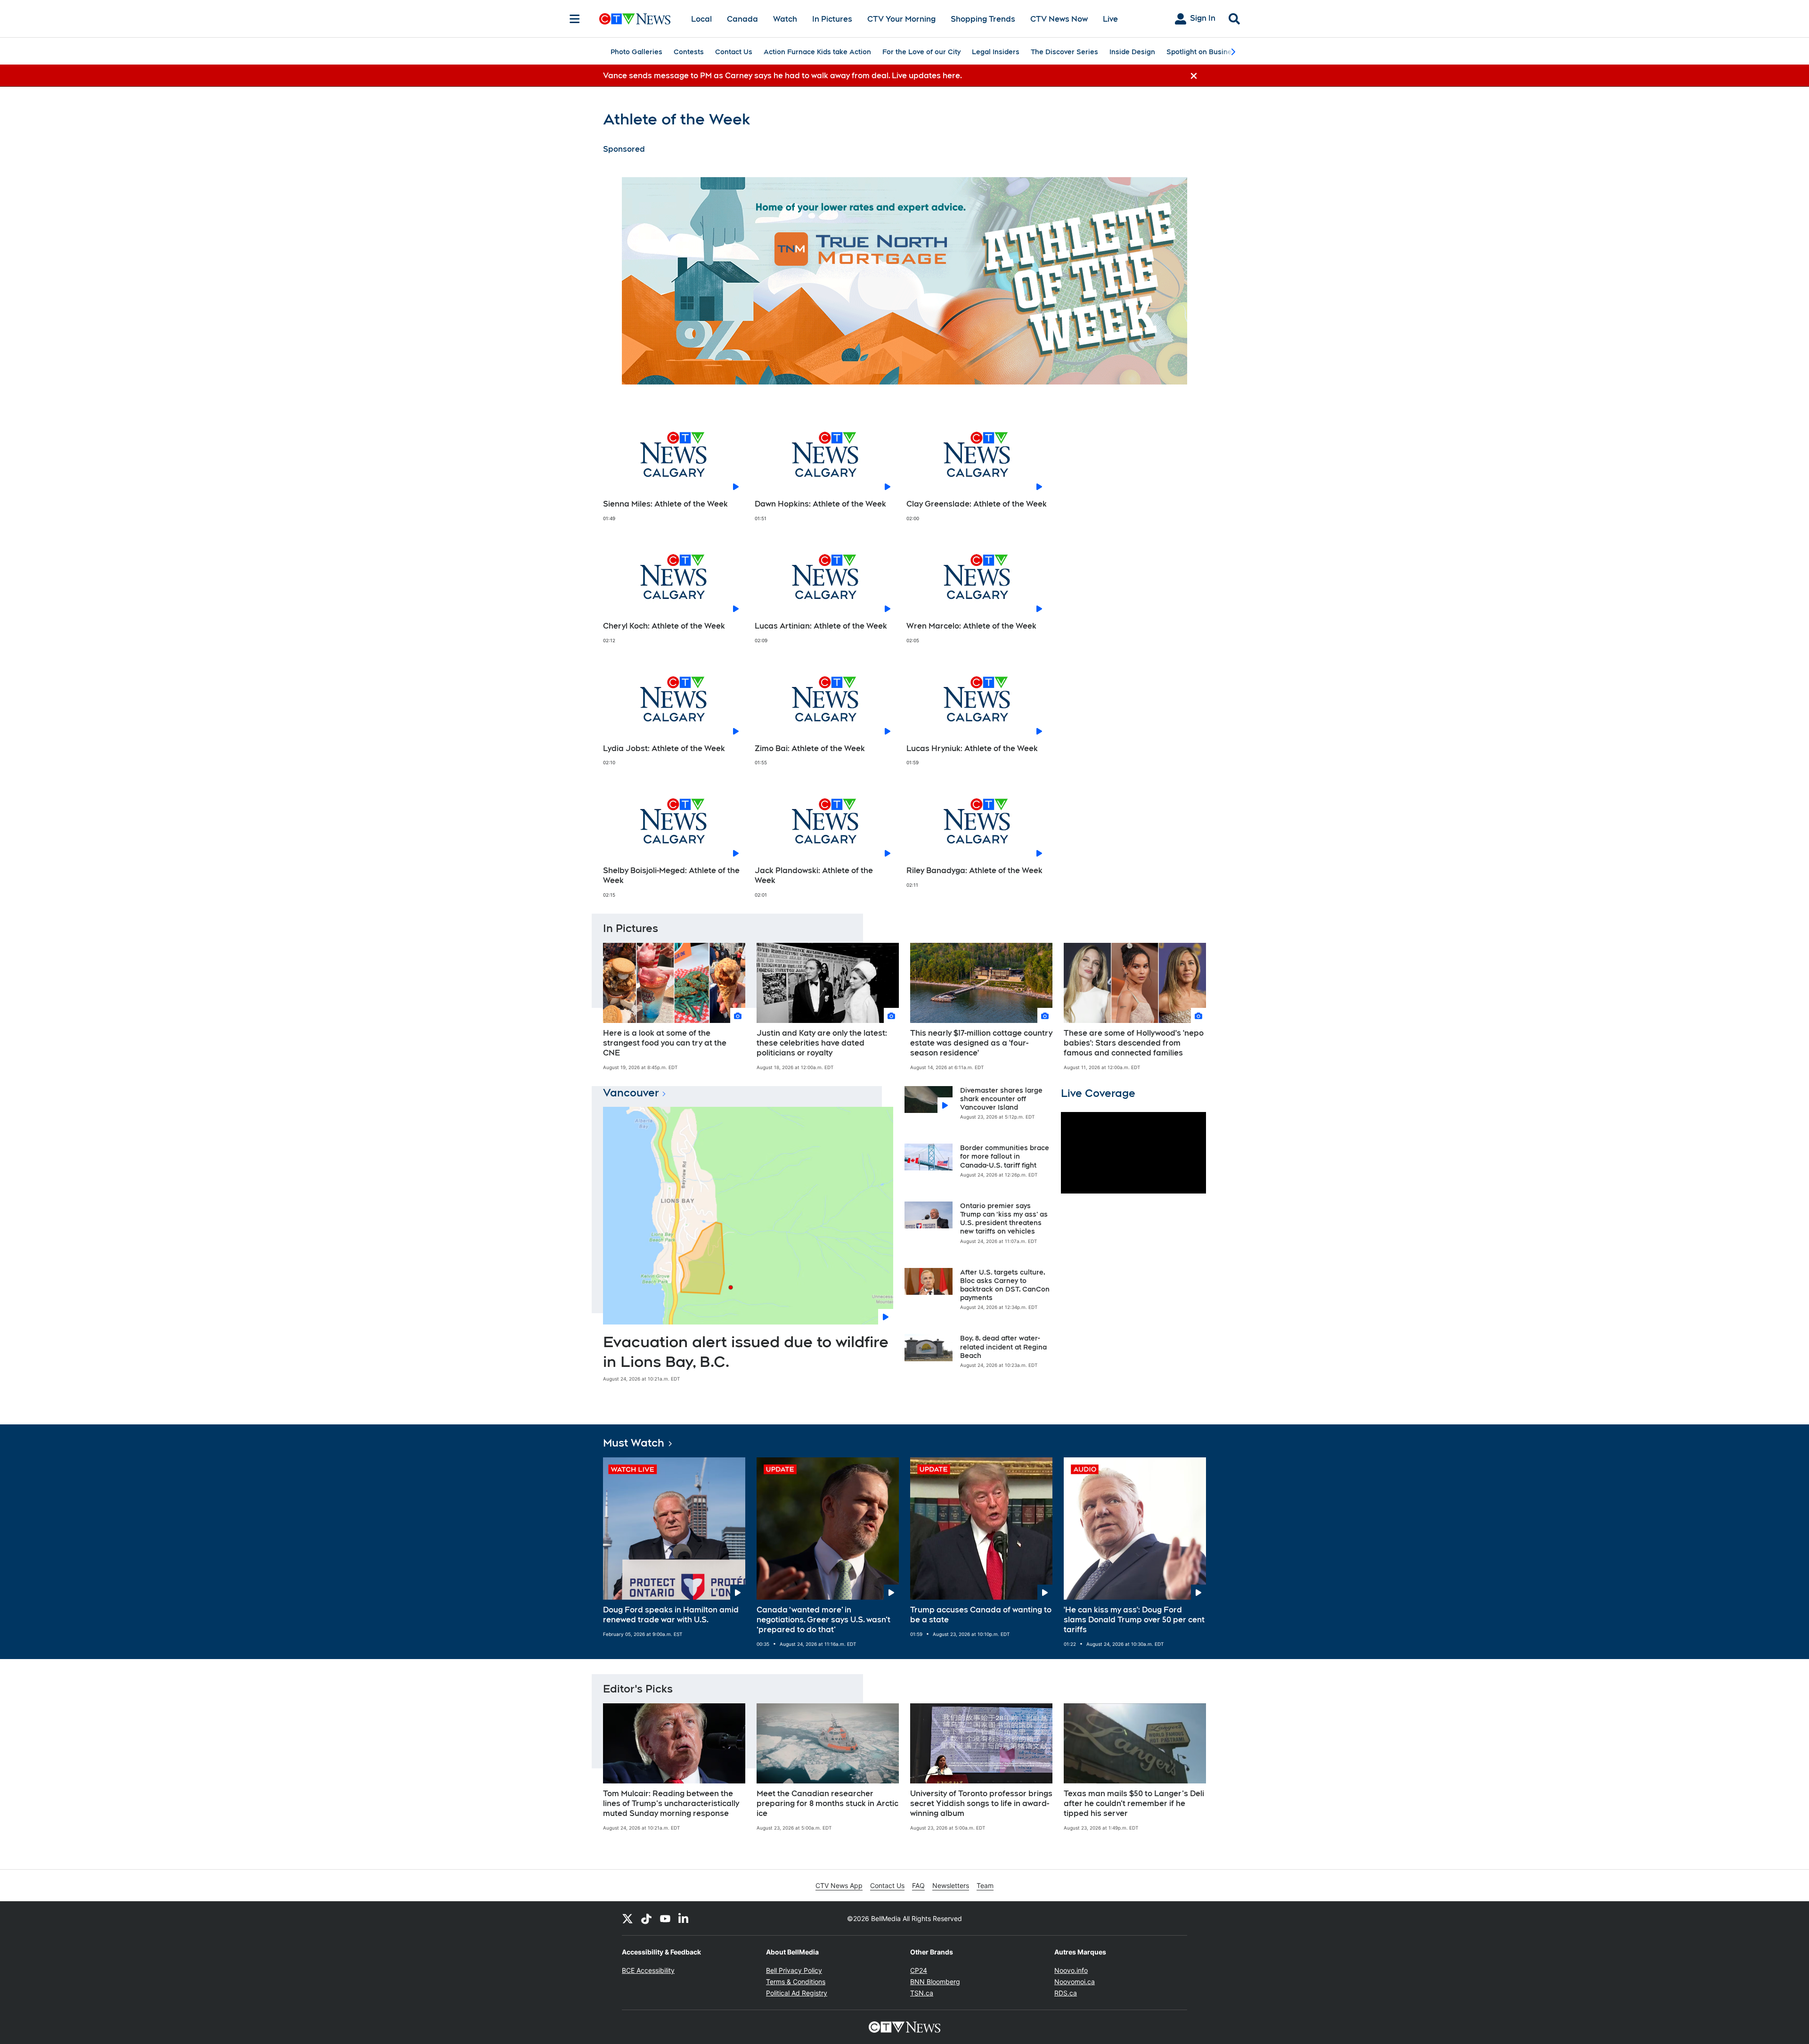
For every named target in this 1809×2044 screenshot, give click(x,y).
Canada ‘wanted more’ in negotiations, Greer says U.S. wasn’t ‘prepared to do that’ (823, 1620)
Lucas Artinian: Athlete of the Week (821, 626)
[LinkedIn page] (684, 1918)
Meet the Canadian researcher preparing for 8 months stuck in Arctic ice (827, 1803)
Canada (742, 19)
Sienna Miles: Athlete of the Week (665, 504)
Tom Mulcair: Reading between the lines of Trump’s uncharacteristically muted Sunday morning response (671, 1803)
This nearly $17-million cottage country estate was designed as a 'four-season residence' (981, 1043)
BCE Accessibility (648, 1970)
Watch (785, 19)
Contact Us (734, 52)
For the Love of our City (921, 52)
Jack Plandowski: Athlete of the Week (814, 875)
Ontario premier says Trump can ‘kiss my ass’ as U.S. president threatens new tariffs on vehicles (1004, 1219)
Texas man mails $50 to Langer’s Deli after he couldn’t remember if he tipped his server (1134, 1803)
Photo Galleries (636, 52)
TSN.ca (922, 1993)
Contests (689, 52)
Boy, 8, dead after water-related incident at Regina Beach (1003, 1347)
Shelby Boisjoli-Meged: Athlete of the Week (671, 875)
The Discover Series (1064, 52)
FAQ (918, 1885)
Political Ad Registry (797, 1993)
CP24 (919, 1970)
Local (701, 19)
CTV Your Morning (901, 19)
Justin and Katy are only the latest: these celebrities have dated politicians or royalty (822, 1043)
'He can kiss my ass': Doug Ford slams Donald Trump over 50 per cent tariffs (1134, 1620)
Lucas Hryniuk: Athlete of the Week (972, 748)
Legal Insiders (996, 52)
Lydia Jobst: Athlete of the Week (664, 748)
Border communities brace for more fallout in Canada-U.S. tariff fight (1005, 1156)
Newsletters (951, 1885)
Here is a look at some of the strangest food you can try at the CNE (665, 1043)
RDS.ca (1066, 1993)
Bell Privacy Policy (794, 1970)
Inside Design (1132, 52)
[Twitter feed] (627, 1918)
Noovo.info (1071, 1970)
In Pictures (832, 19)
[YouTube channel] (665, 1918)
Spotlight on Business (1203, 52)
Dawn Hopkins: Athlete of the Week (820, 504)
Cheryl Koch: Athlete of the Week (664, 626)
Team (985, 1885)
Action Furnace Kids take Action (817, 52)
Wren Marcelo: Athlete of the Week (971, 626)
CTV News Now (1059, 19)
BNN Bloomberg (935, 1982)
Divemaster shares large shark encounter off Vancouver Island (1001, 1099)
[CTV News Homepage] (635, 19)
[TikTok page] (646, 1918)
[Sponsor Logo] (904, 281)
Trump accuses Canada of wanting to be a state (981, 1615)
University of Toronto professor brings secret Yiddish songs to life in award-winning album (981, 1803)
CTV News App (839, 1885)
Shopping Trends (983, 19)
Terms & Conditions (796, 1982)
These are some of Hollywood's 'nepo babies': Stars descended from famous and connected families (1134, 1043)
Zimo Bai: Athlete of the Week (810, 748)
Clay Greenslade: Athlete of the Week (977, 504)
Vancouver (631, 1093)
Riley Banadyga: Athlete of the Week (974, 871)
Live (1110, 19)
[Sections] (575, 19)
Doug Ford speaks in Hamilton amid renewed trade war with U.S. (671, 1615)
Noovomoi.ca (1075, 1982)
